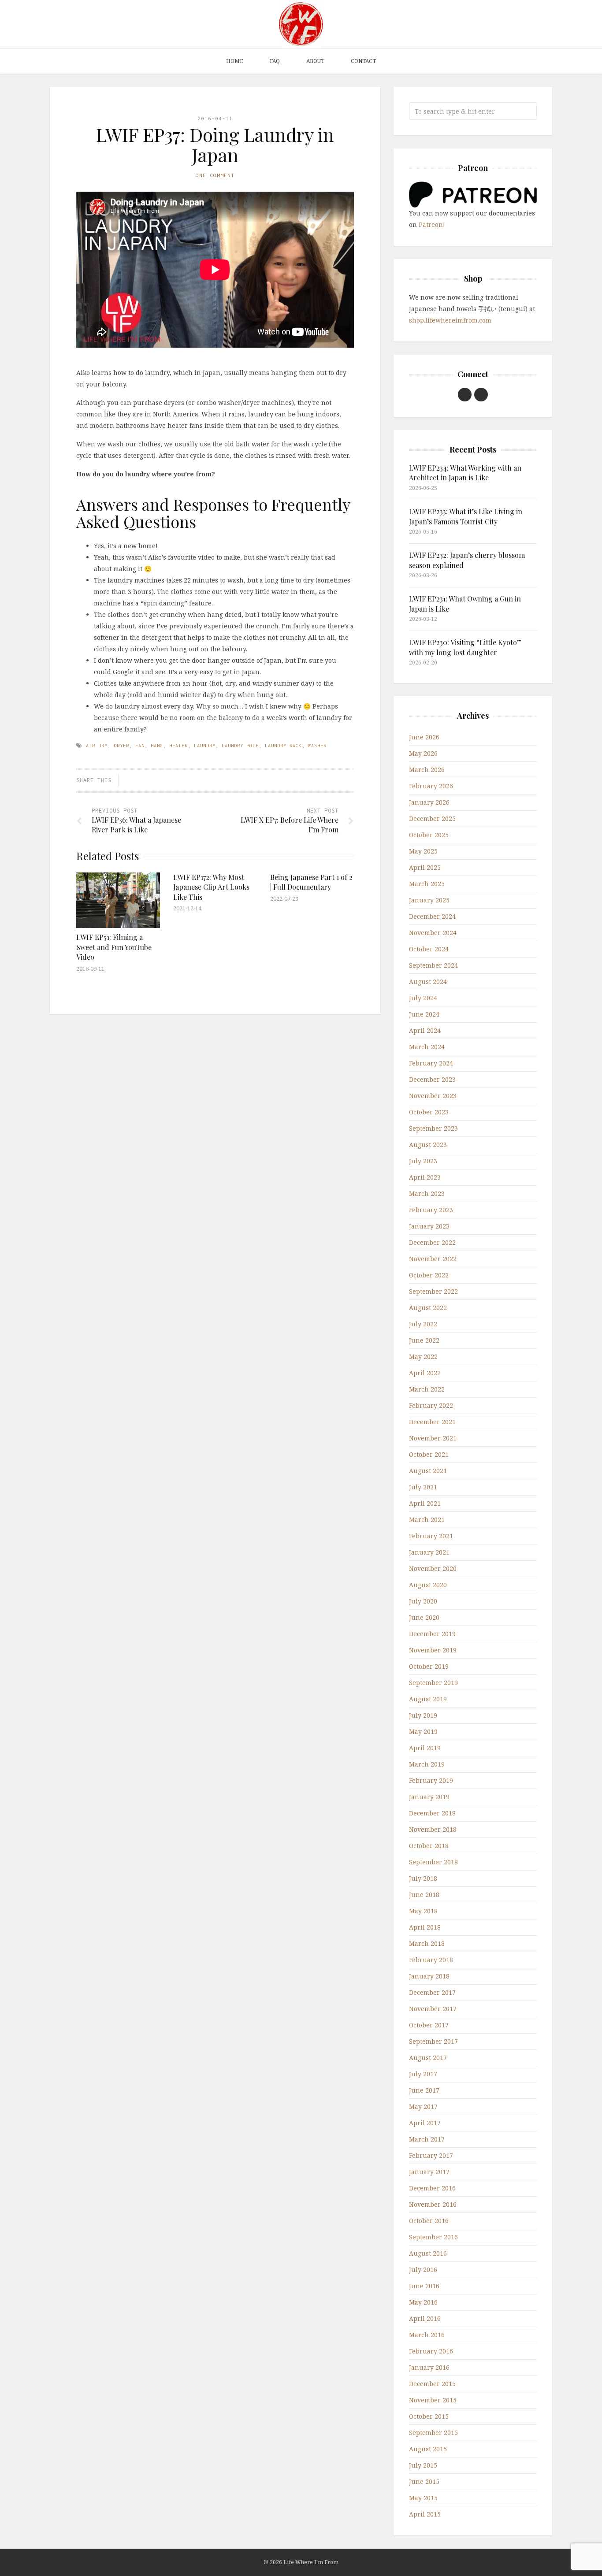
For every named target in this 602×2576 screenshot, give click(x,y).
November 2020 (433, 1568)
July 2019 (423, 1715)
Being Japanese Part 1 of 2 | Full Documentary (311, 882)
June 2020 (424, 1617)
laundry (205, 746)
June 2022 (424, 1340)
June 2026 (424, 737)
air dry (97, 746)
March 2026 (427, 770)
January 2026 (429, 802)
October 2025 (429, 835)
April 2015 (425, 2514)
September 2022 (433, 1291)
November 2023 (433, 1096)
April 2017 (425, 2123)
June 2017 (424, 2090)
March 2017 (427, 2139)
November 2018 (433, 1829)
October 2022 (429, 1275)
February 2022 (431, 1405)
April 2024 (425, 1030)
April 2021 (425, 1503)
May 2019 (423, 1732)
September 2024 (433, 965)
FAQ (275, 61)
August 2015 (428, 2449)
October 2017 (429, 2025)
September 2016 (433, 2237)
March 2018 (427, 1943)
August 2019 (428, 1699)
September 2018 (433, 1862)
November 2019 (433, 1650)
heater (178, 746)
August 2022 (428, 1308)
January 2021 (429, 1552)
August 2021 (428, 1471)
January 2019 (429, 1797)
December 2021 (432, 1422)
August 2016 (428, 2253)
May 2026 (423, 753)
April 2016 (425, 2318)
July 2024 (423, 998)
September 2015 (433, 2433)
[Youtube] (465, 395)
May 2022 (423, 1357)
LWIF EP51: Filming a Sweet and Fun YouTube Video (114, 947)
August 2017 (428, 2058)
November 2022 (433, 1259)
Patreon (431, 225)
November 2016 (433, 2204)
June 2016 (424, 2286)
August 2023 (428, 1145)
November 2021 (433, 1438)
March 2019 (427, 1764)
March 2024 (427, 1047)
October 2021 (429, 1454)
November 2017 (433, 2009)
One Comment (215, 175)
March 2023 (427, 1193)
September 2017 (433, 2041)
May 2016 (423, 2302)
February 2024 (431, 1063)
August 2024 (428, 982)
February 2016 (431, 2351)
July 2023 (423, 1161)
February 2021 (431, 1536)
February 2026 (431, 786)
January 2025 (429, 900)
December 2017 (432, 1992)
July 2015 (423, 2465)
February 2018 (431, 1960)
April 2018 (425, 1927)
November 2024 (433, 933)
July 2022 (423, 1324)
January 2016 (429, 2367)
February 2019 (431, 1780)
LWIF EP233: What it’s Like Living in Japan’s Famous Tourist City (466, 516)
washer (317, 746)
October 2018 (429, 1846)
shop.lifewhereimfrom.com (450, 320)
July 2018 (423, 1878)
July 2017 (423, 2074)
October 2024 (429, 949)
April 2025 (425, 867)
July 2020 (423, 1601)
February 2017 (431, 2155)
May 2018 (423, 1911)
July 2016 (423, 2270)
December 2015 (432, 2384)
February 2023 (431, 1210)
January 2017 (429, 2172)
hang (157, 746)
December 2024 (432, 916)
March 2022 (427, 1389)
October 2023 (429, 1112)
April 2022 (425, 1373)
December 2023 (432, 1079)
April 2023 (425, 1177)
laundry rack (283, 746)
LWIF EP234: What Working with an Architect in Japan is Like (465, 473)
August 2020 (428, 1585)
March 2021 (427, 1520)
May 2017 (423, 2106)
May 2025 (423, 851)
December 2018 (432, 1813)
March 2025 (427, 884)
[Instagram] (481, 395)
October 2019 (429, 1666)
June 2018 (424, 1895)
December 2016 (432, 2188)
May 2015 (423, 2498)
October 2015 (429, 2416)
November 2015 (433, 2400)
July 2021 (423, 1487)
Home (235, 61)
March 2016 (427, 2335)
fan (140, 746)
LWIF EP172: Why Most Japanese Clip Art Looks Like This (211, 887)
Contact (363, 61)
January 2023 (429, 1226)
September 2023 (433, 1128)
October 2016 (429, 2221)
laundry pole (240, 746)
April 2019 (425, 1748)
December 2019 (432, 1634)
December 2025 (432, 818)
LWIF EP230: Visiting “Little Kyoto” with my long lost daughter (465, 647)
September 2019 (433, 1683)
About (315, 61)
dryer (121, 746)
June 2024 (424, 1014)
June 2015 (424, 2481)
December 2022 (432, 1242)
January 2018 (429, 1976)
